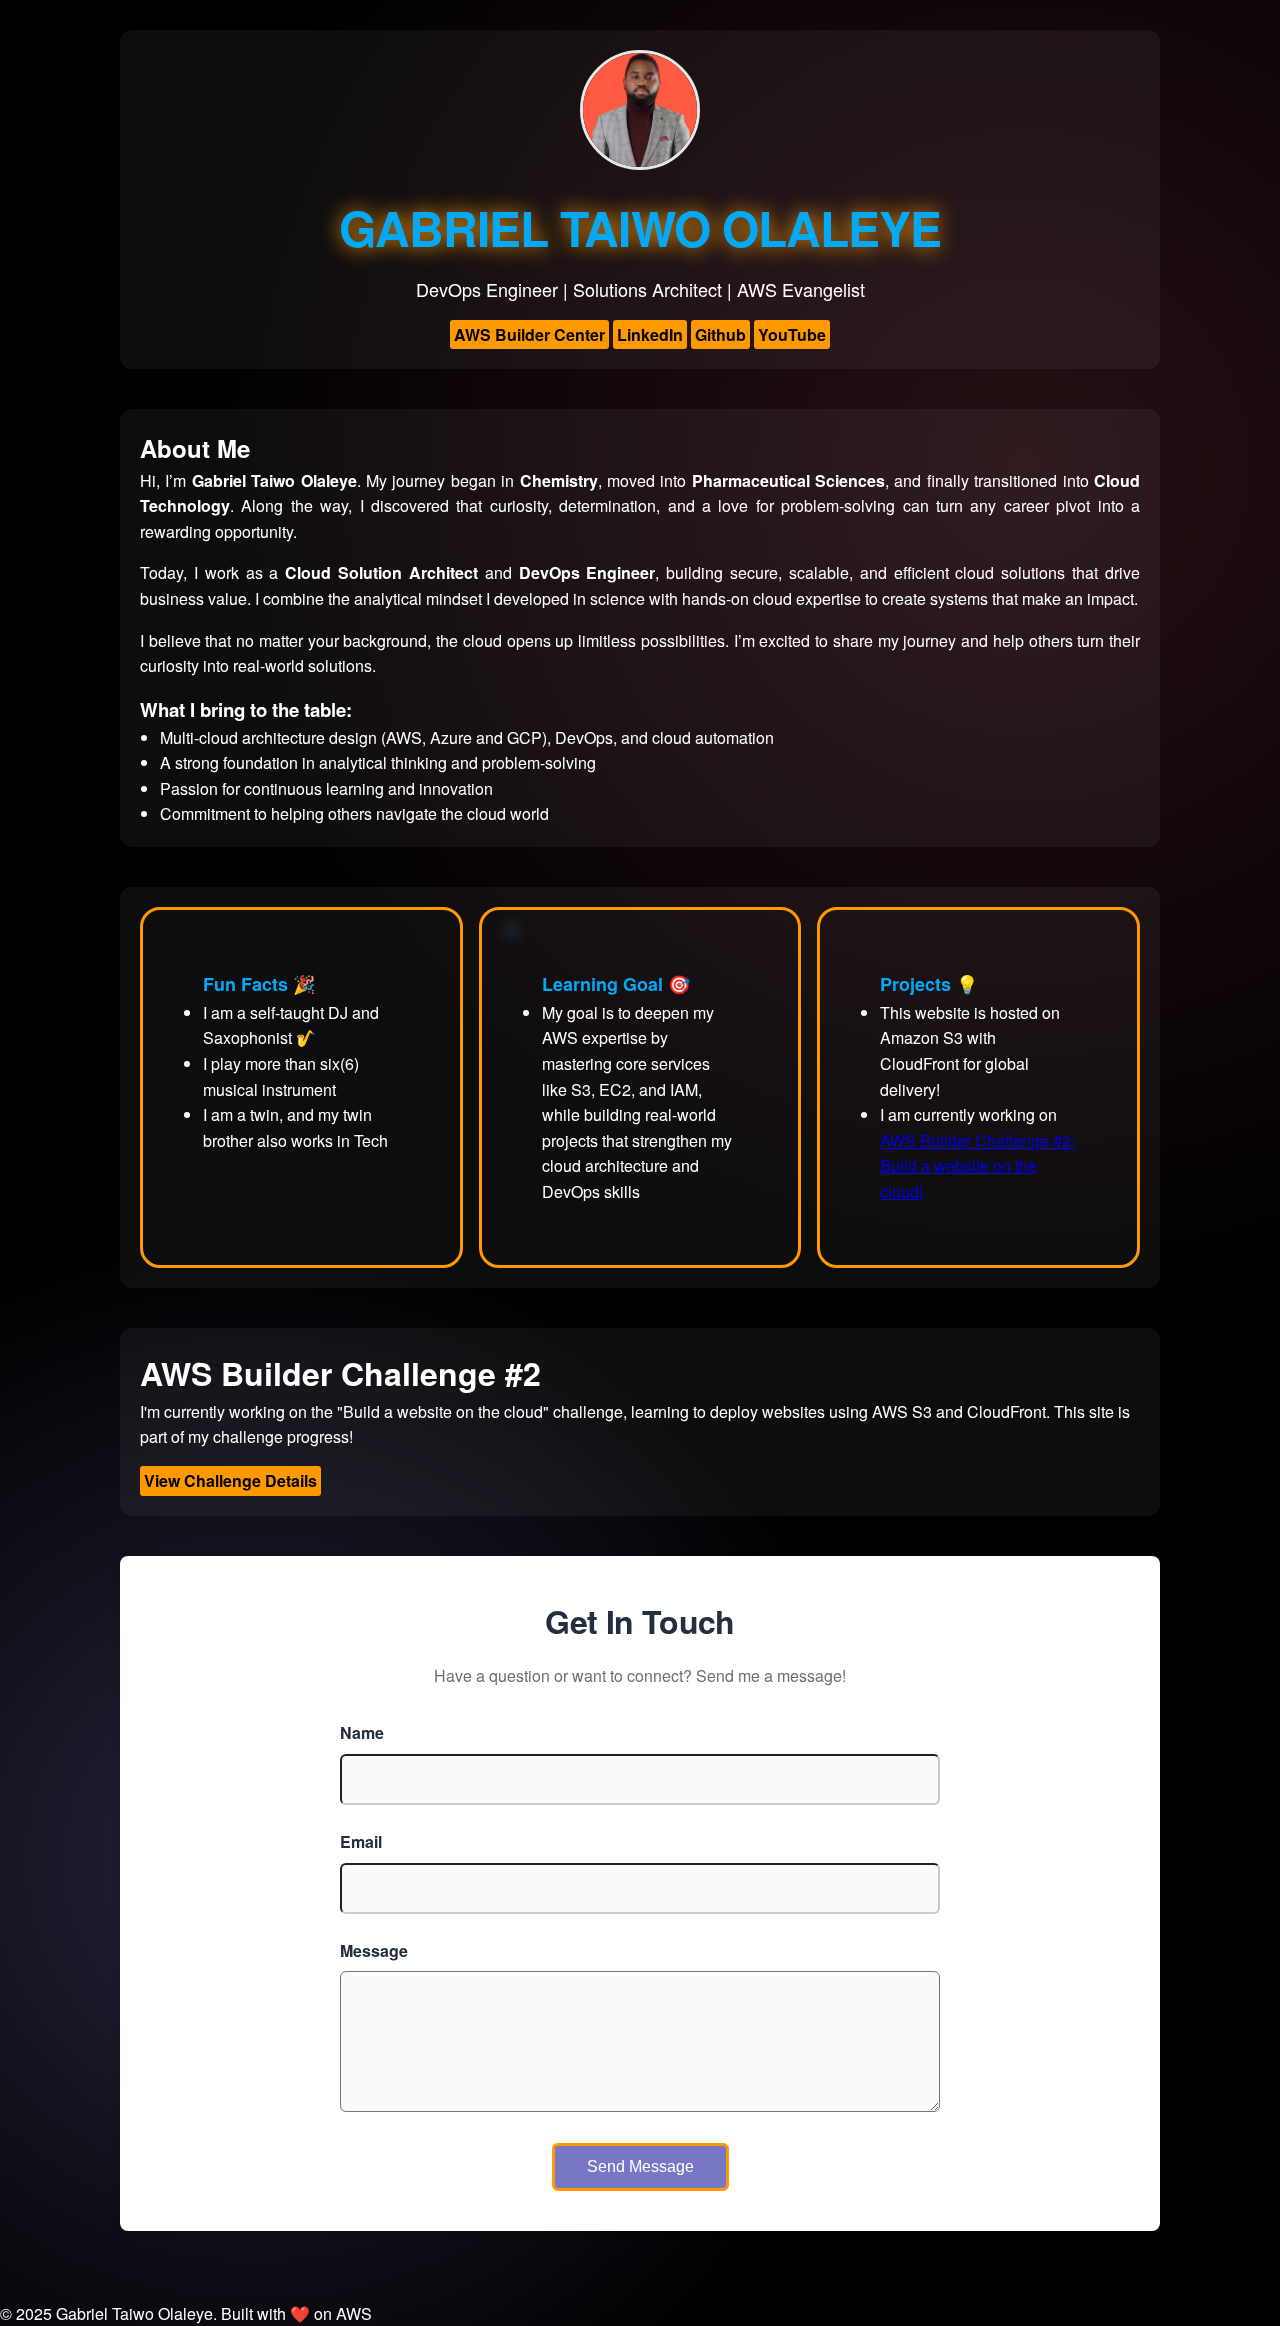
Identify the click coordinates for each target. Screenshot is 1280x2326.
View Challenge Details (230, 1480)
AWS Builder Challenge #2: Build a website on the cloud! (977, 1166)
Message (374, 1950)
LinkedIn (650, 334)
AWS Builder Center (529, 334)
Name (362, 1732)
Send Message (640, 2166)
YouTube (792, 334)
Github (720, 334)
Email (361, 1841)
